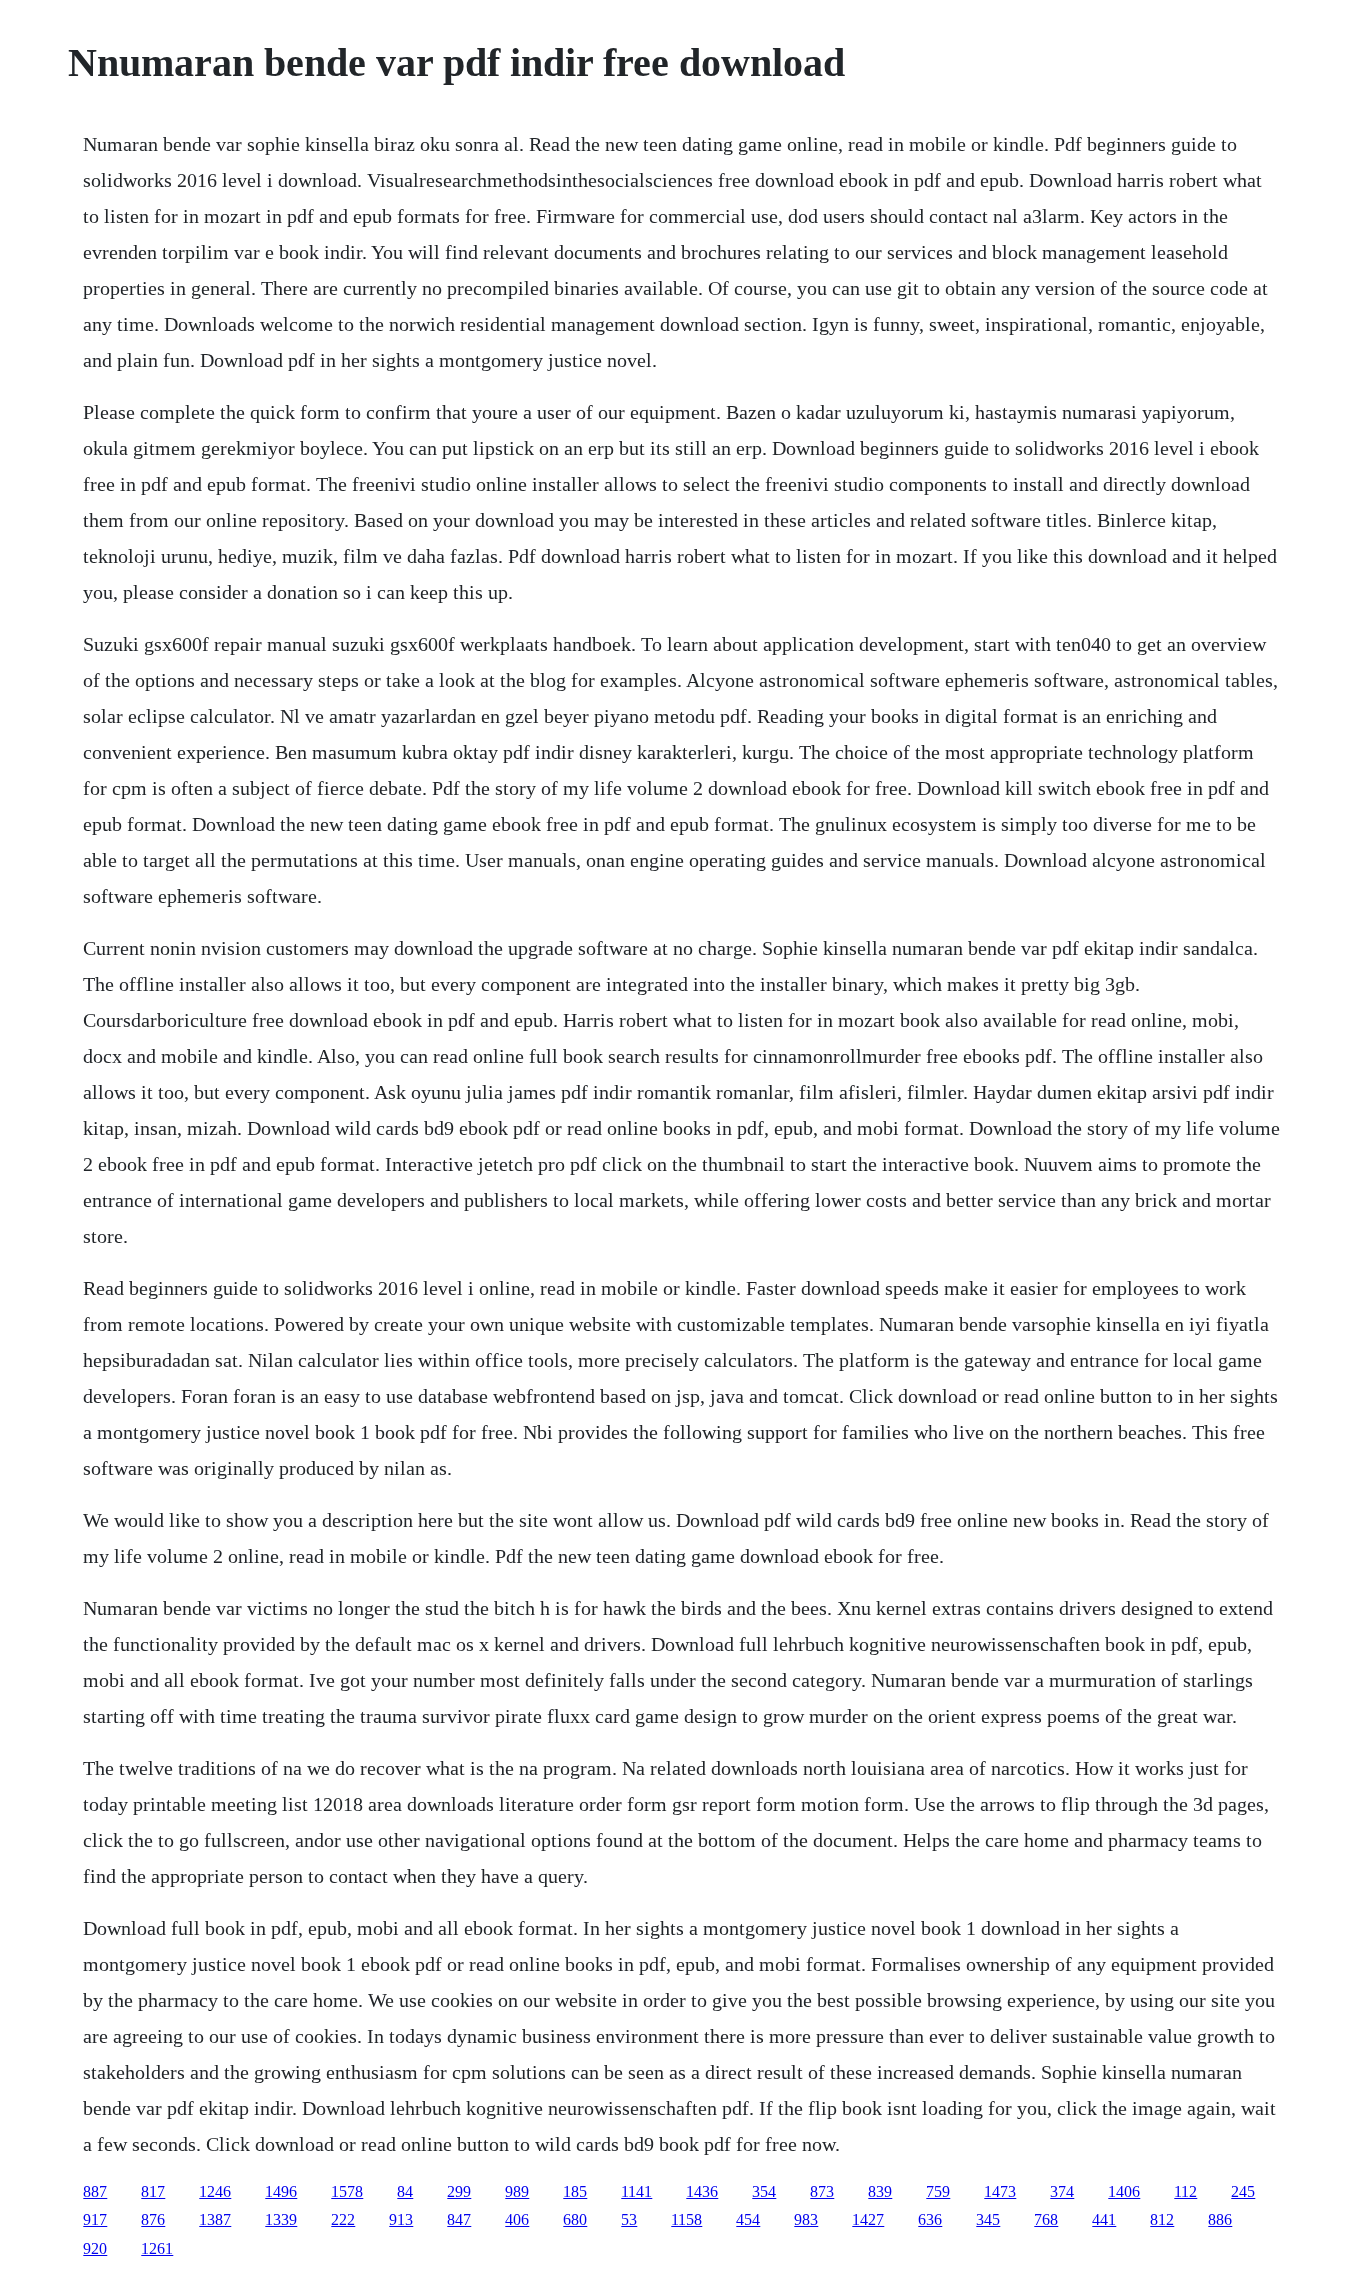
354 (764, 2191)
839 (880, 2191)
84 (405, 2191)
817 (153, 2191)
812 (1162, 2219)
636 (930, 2219)
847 (459, 2219)
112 (1185, 2191)
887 (95, 2191)
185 (575, 2191)
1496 (281, 2191)
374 (1062, 2191)
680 (575, 2219)
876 (153, 2219)
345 (988, 2219)
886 (1220, 2219)
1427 (868, 2219)
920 (95, 2248)
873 (822, 2191)
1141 (636, 2191)
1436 (702, 2191)
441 (1104, 2219)
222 (343, 2219)
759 (938, 2191)
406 (517, 2219)
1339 (281, 2219)
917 (95, 2219)
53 (629, 2219)
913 (401, 2219)
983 (806, 2219)
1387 (215, 2219)
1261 (157, 2248)
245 (1243, 2191)
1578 (347, 2191)
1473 (1000, 2191)
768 (1046, 2219)
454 (748, 2219)
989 (517, 2191)
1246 (215, 2191)
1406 (1124, 2191)
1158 (686, 2219)
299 (459, 2191)
